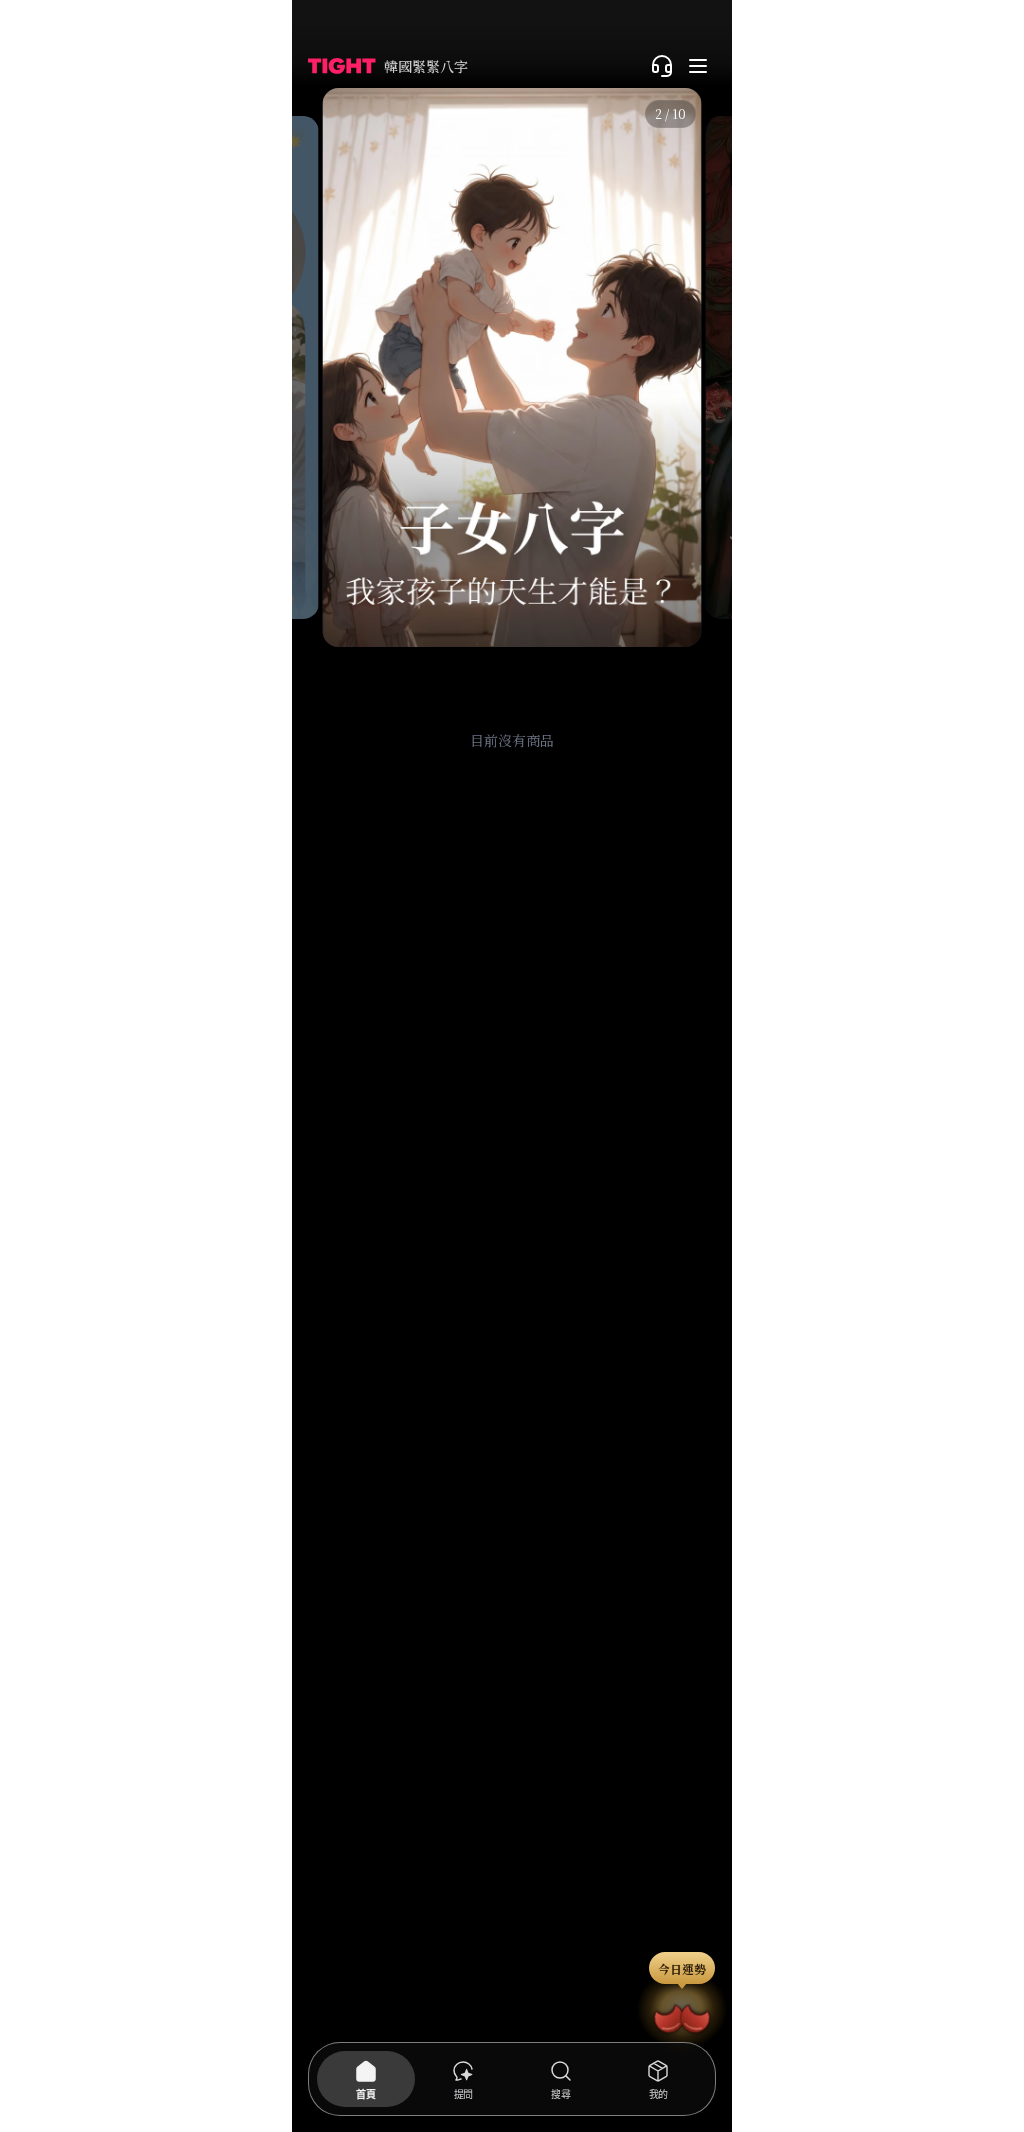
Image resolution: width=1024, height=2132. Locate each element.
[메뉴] (698, 66)
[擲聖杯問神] (682, 2015)
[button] (299, 367)
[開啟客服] (662, 66)
